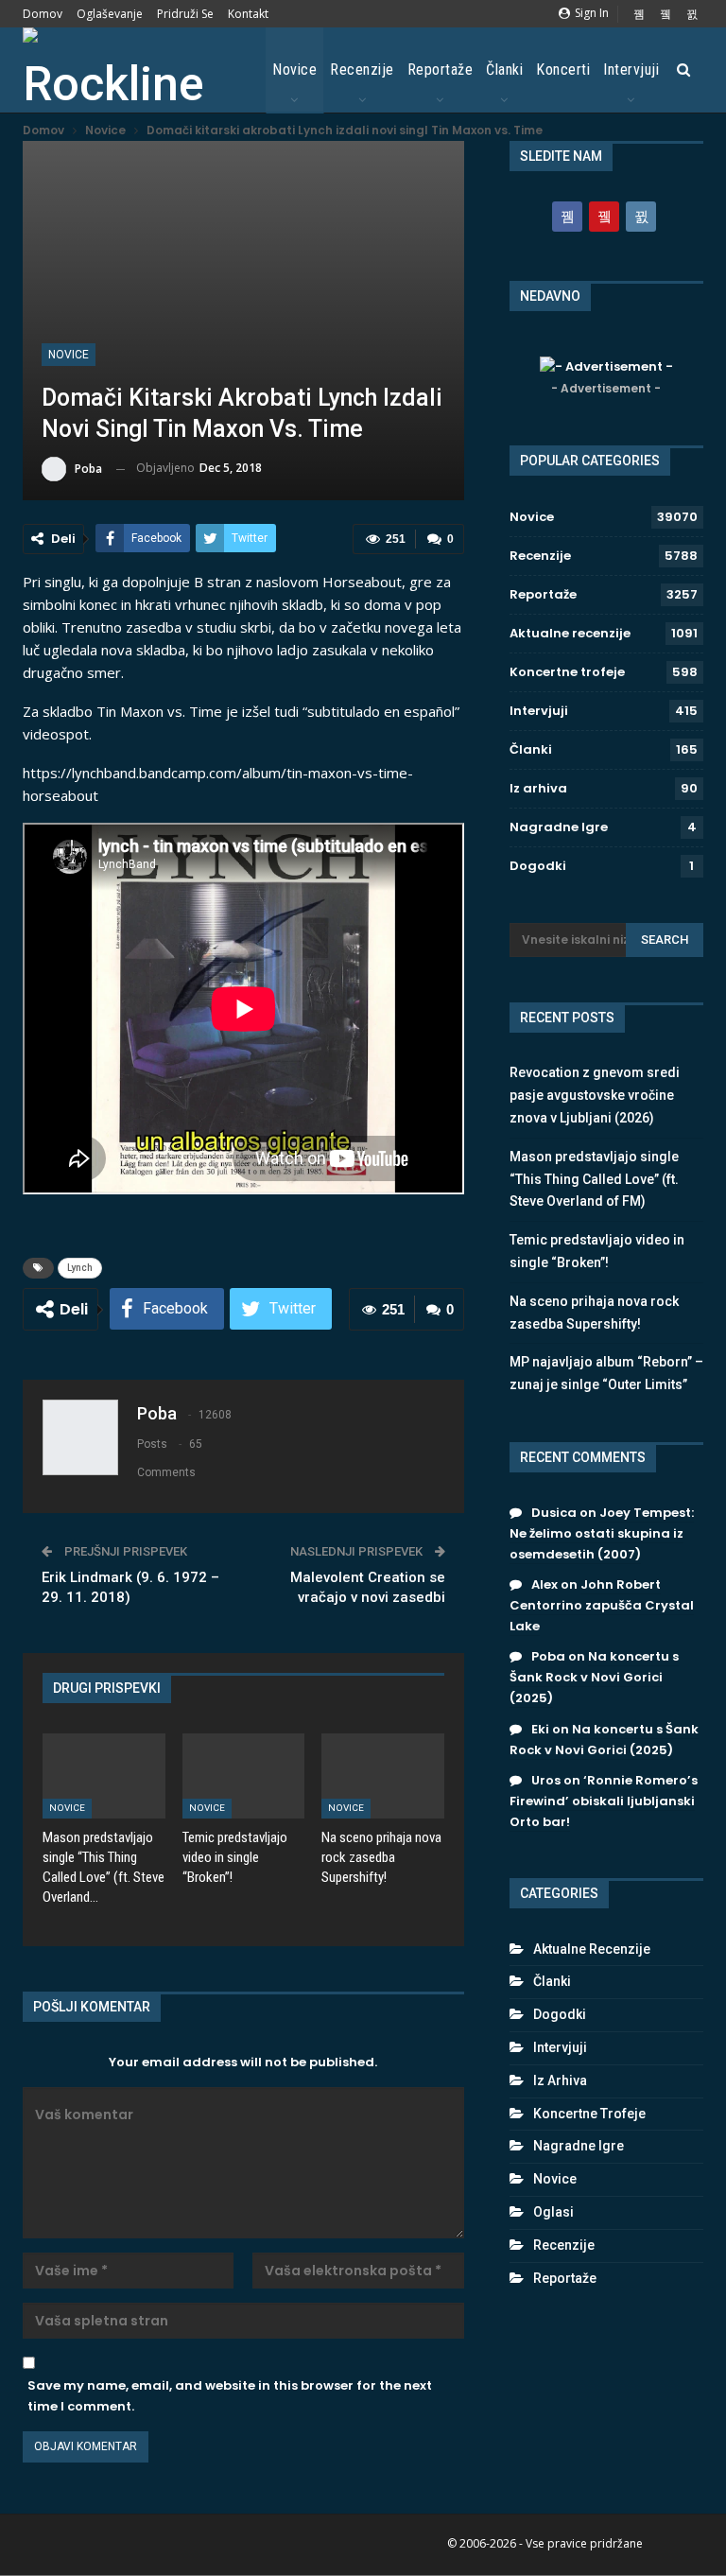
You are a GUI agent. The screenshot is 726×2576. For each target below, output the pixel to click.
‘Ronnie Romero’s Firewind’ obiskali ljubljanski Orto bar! (604, 1801)
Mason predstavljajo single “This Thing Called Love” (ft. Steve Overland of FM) (594, 1179)
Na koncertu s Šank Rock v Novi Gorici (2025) (594, 1677)
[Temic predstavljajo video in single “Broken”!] (244, 1776)
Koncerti (563, 70)
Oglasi (553, 2212)
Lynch (80, 1268)
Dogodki (538, 866)
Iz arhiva (538, 788)
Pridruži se (185, 14)
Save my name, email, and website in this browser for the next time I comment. (230, 2396)
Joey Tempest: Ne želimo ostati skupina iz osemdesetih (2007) (602, 1533)
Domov (43, 14)
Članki (504, 70)
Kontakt (248, 14)
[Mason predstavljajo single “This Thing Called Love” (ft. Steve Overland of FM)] (104, 1776)
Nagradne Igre (559, 827)
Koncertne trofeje (567, 672)
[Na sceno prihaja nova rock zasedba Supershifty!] (383, 1776)
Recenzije (362, 70)
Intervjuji (631, 70)
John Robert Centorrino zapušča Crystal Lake (602, 1605)
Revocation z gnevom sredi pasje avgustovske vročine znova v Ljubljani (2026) (595, 1095)
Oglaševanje (110, 14)
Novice (294, 70)
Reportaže (441, 70)
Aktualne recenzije (570, 633)
